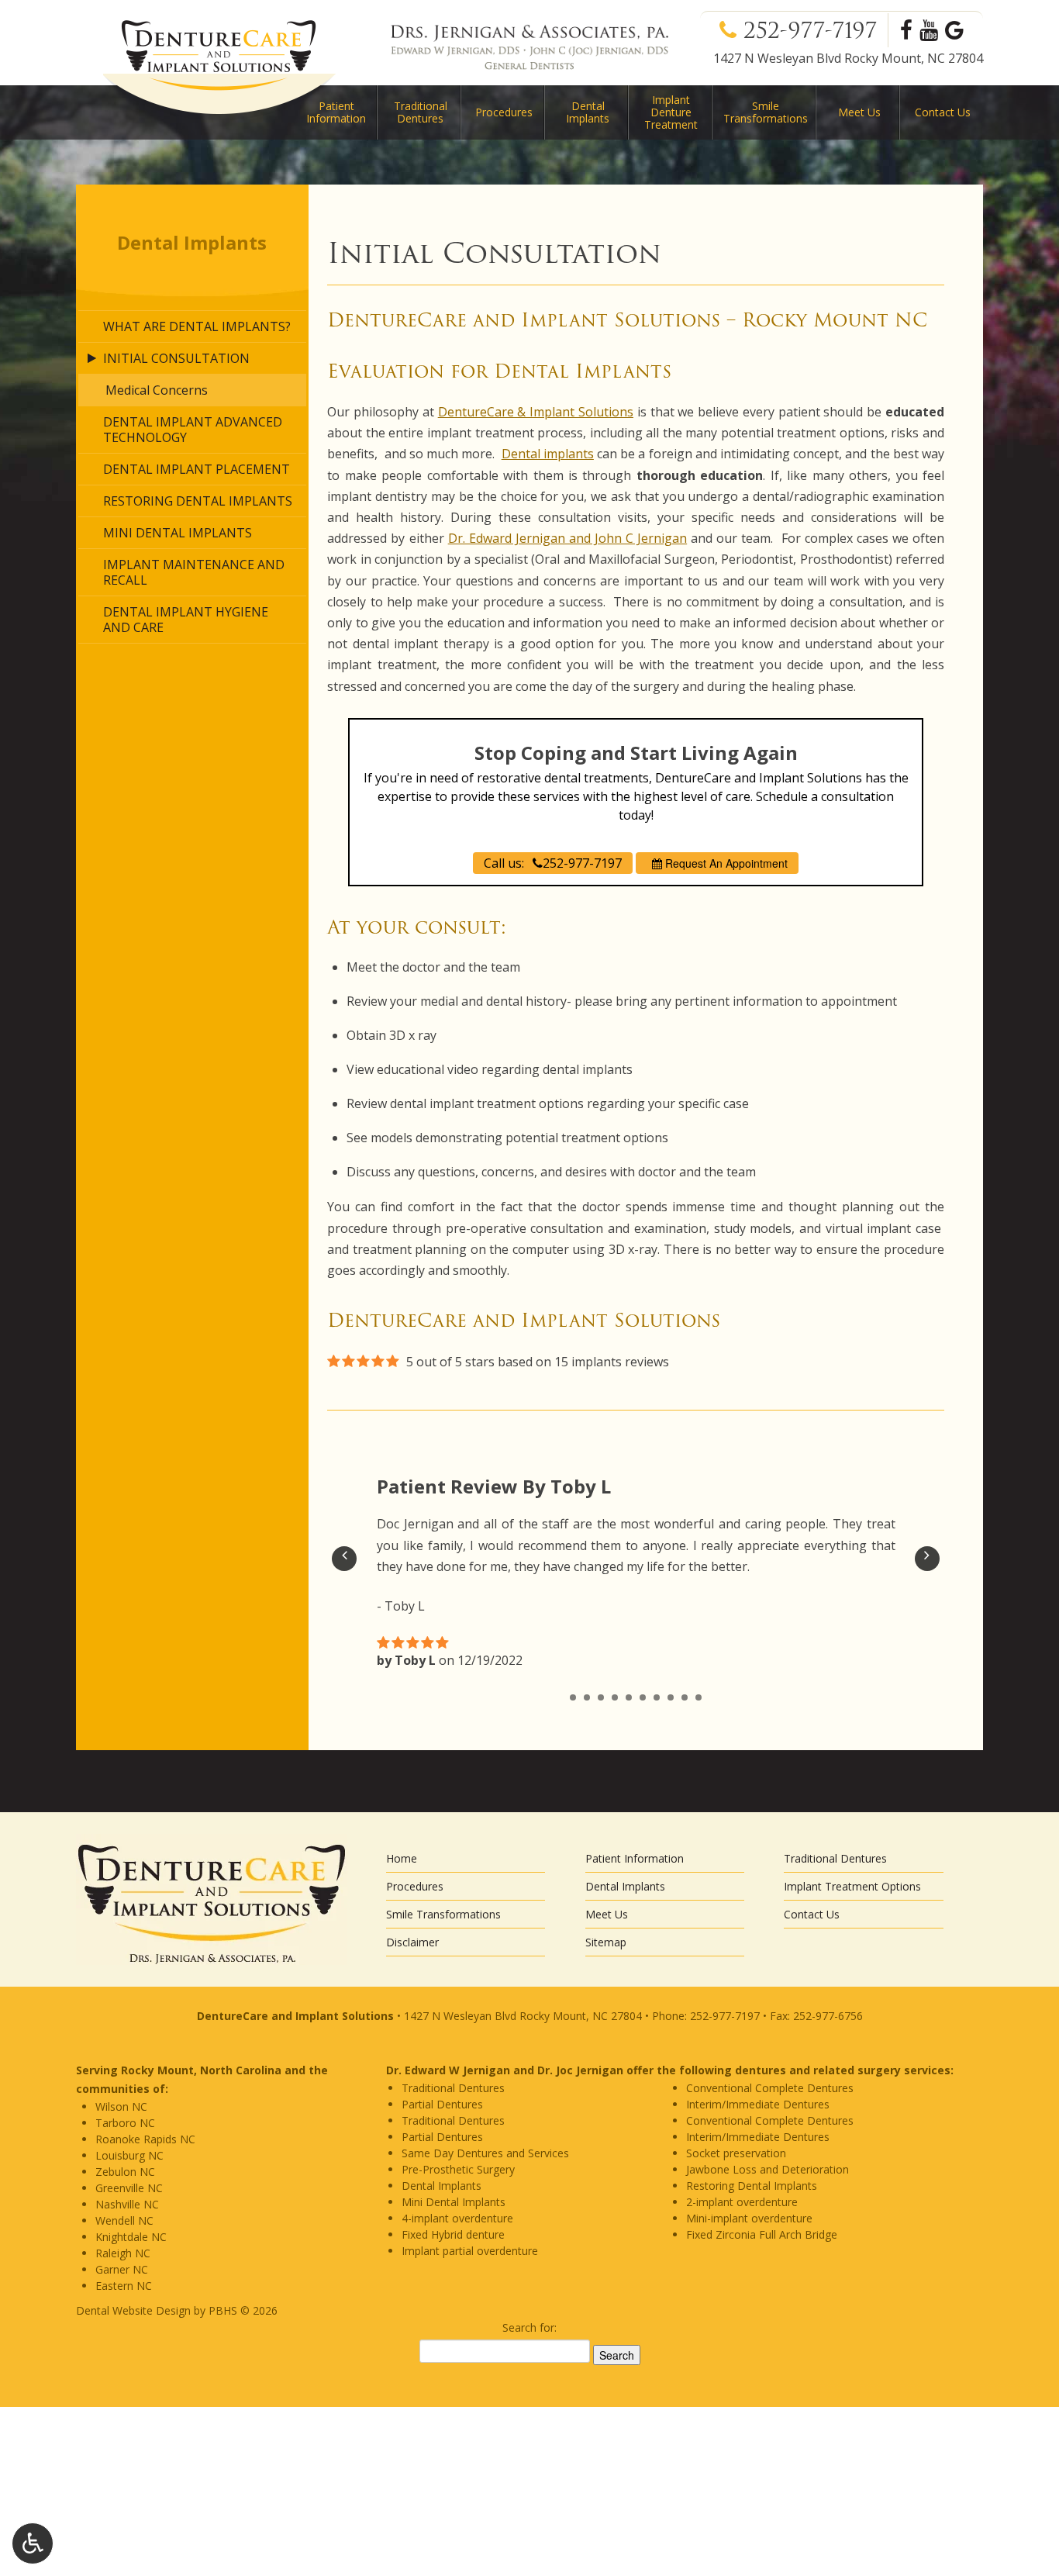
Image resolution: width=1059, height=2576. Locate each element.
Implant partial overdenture (470, 2251)
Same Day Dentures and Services (485, 2153)
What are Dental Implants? (197, 326)
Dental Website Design (133, 2310)
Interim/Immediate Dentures (758, 2104)
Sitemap (606, 1942)
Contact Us (943, 112)
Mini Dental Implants (178, 533)
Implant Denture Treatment (671, 112)
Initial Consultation (176, 358)
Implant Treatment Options (852, 1886)
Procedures (504, 112)
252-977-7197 (814, 30)
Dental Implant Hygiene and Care (186, 620)
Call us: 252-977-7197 (553, 863)
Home (402, 1858)
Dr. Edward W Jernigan (448, 2070)
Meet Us (859, 112)
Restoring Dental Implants (198, 501)
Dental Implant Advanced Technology (193, 430)
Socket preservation (736, 2153)
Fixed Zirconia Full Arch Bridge (762, 2234)
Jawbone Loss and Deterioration (768, 2169)
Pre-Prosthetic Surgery (458, 2169)
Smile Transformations (443, 1914)
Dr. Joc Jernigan (580, 2070)
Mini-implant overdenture (749, 2218)
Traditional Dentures (421, 112)
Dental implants (548, 454)
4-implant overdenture (457, 2218)
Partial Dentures (442, 2104)
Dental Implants (588, 112)
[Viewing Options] (33, 2543)
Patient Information (635, 1858)
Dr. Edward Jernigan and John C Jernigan (568, 538)
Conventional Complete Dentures (770, 2088)
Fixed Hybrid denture (453, 2234)
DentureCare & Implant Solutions (536, 412)
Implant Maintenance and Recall (194, 572)
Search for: (529, 2327)
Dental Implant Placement (197, 469)
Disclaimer (412, 1942)
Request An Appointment (725, 863)
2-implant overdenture (742, 2202)
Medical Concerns (157, 390)
